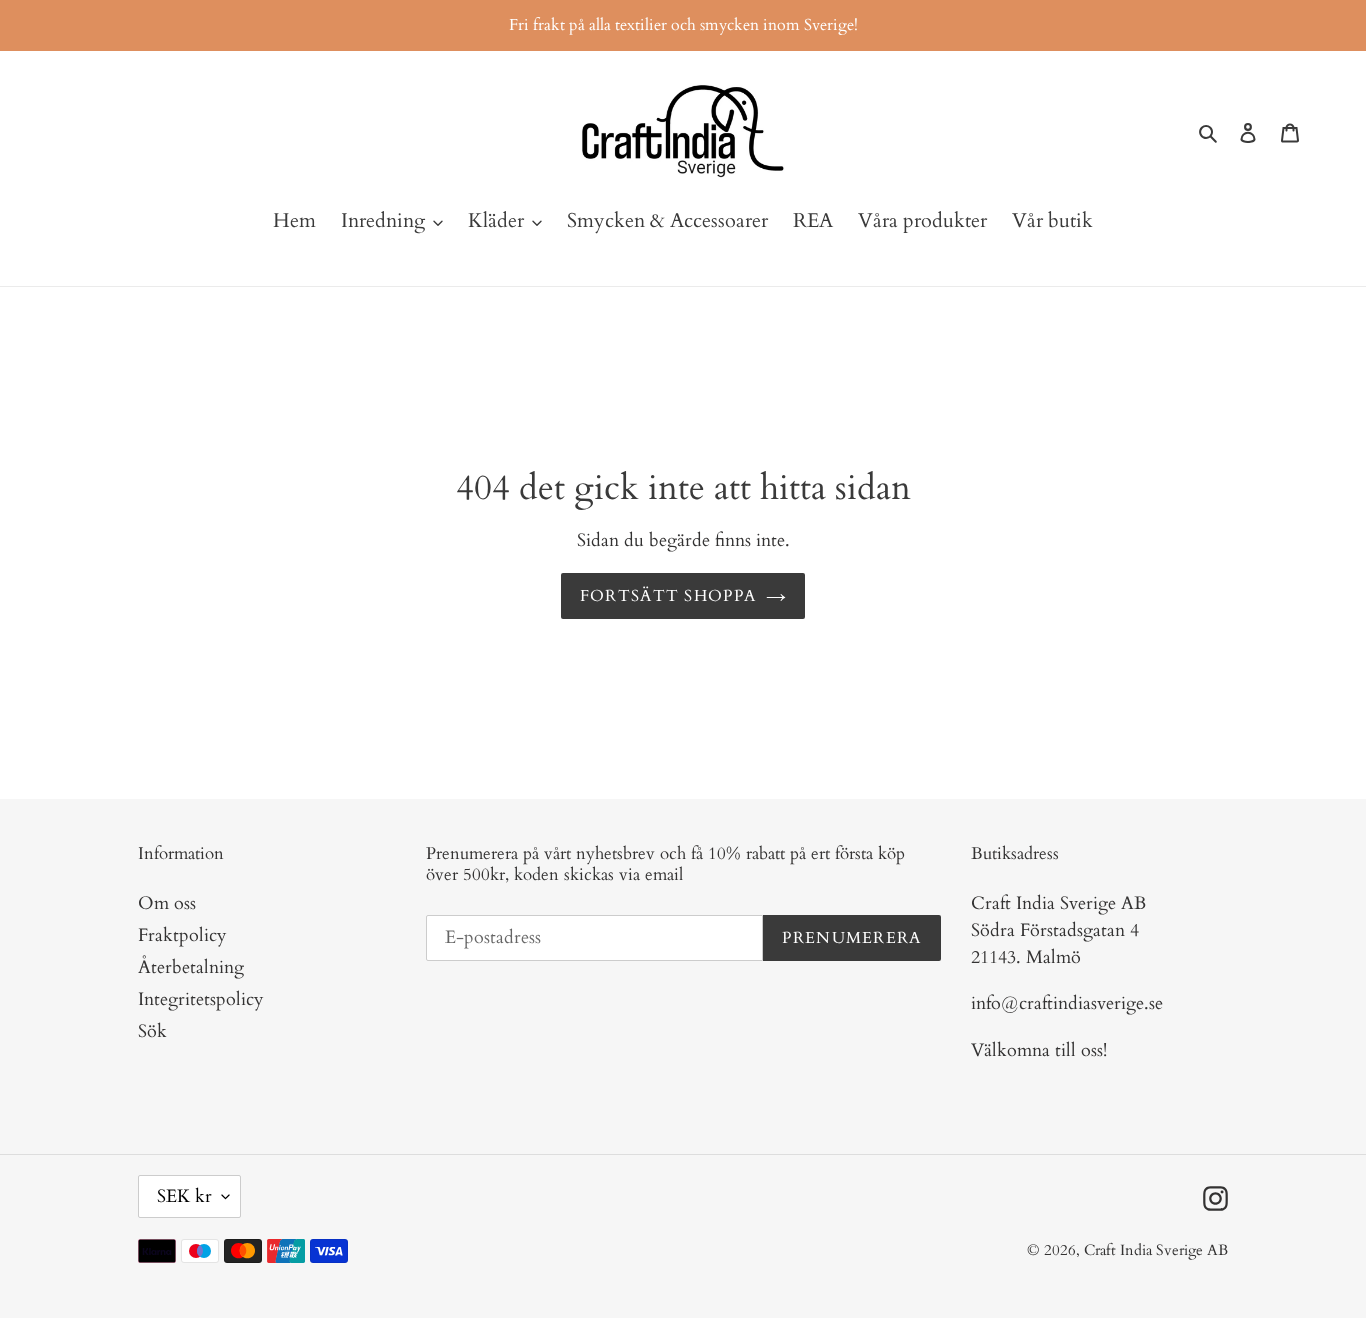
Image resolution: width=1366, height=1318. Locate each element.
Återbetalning (191, 967)
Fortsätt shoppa (668, 596)
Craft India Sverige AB (1156, 1250)
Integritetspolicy (201, 999)
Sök (152, 1031)
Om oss (167, 903)
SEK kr (184, 1196)
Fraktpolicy (182, 935)
